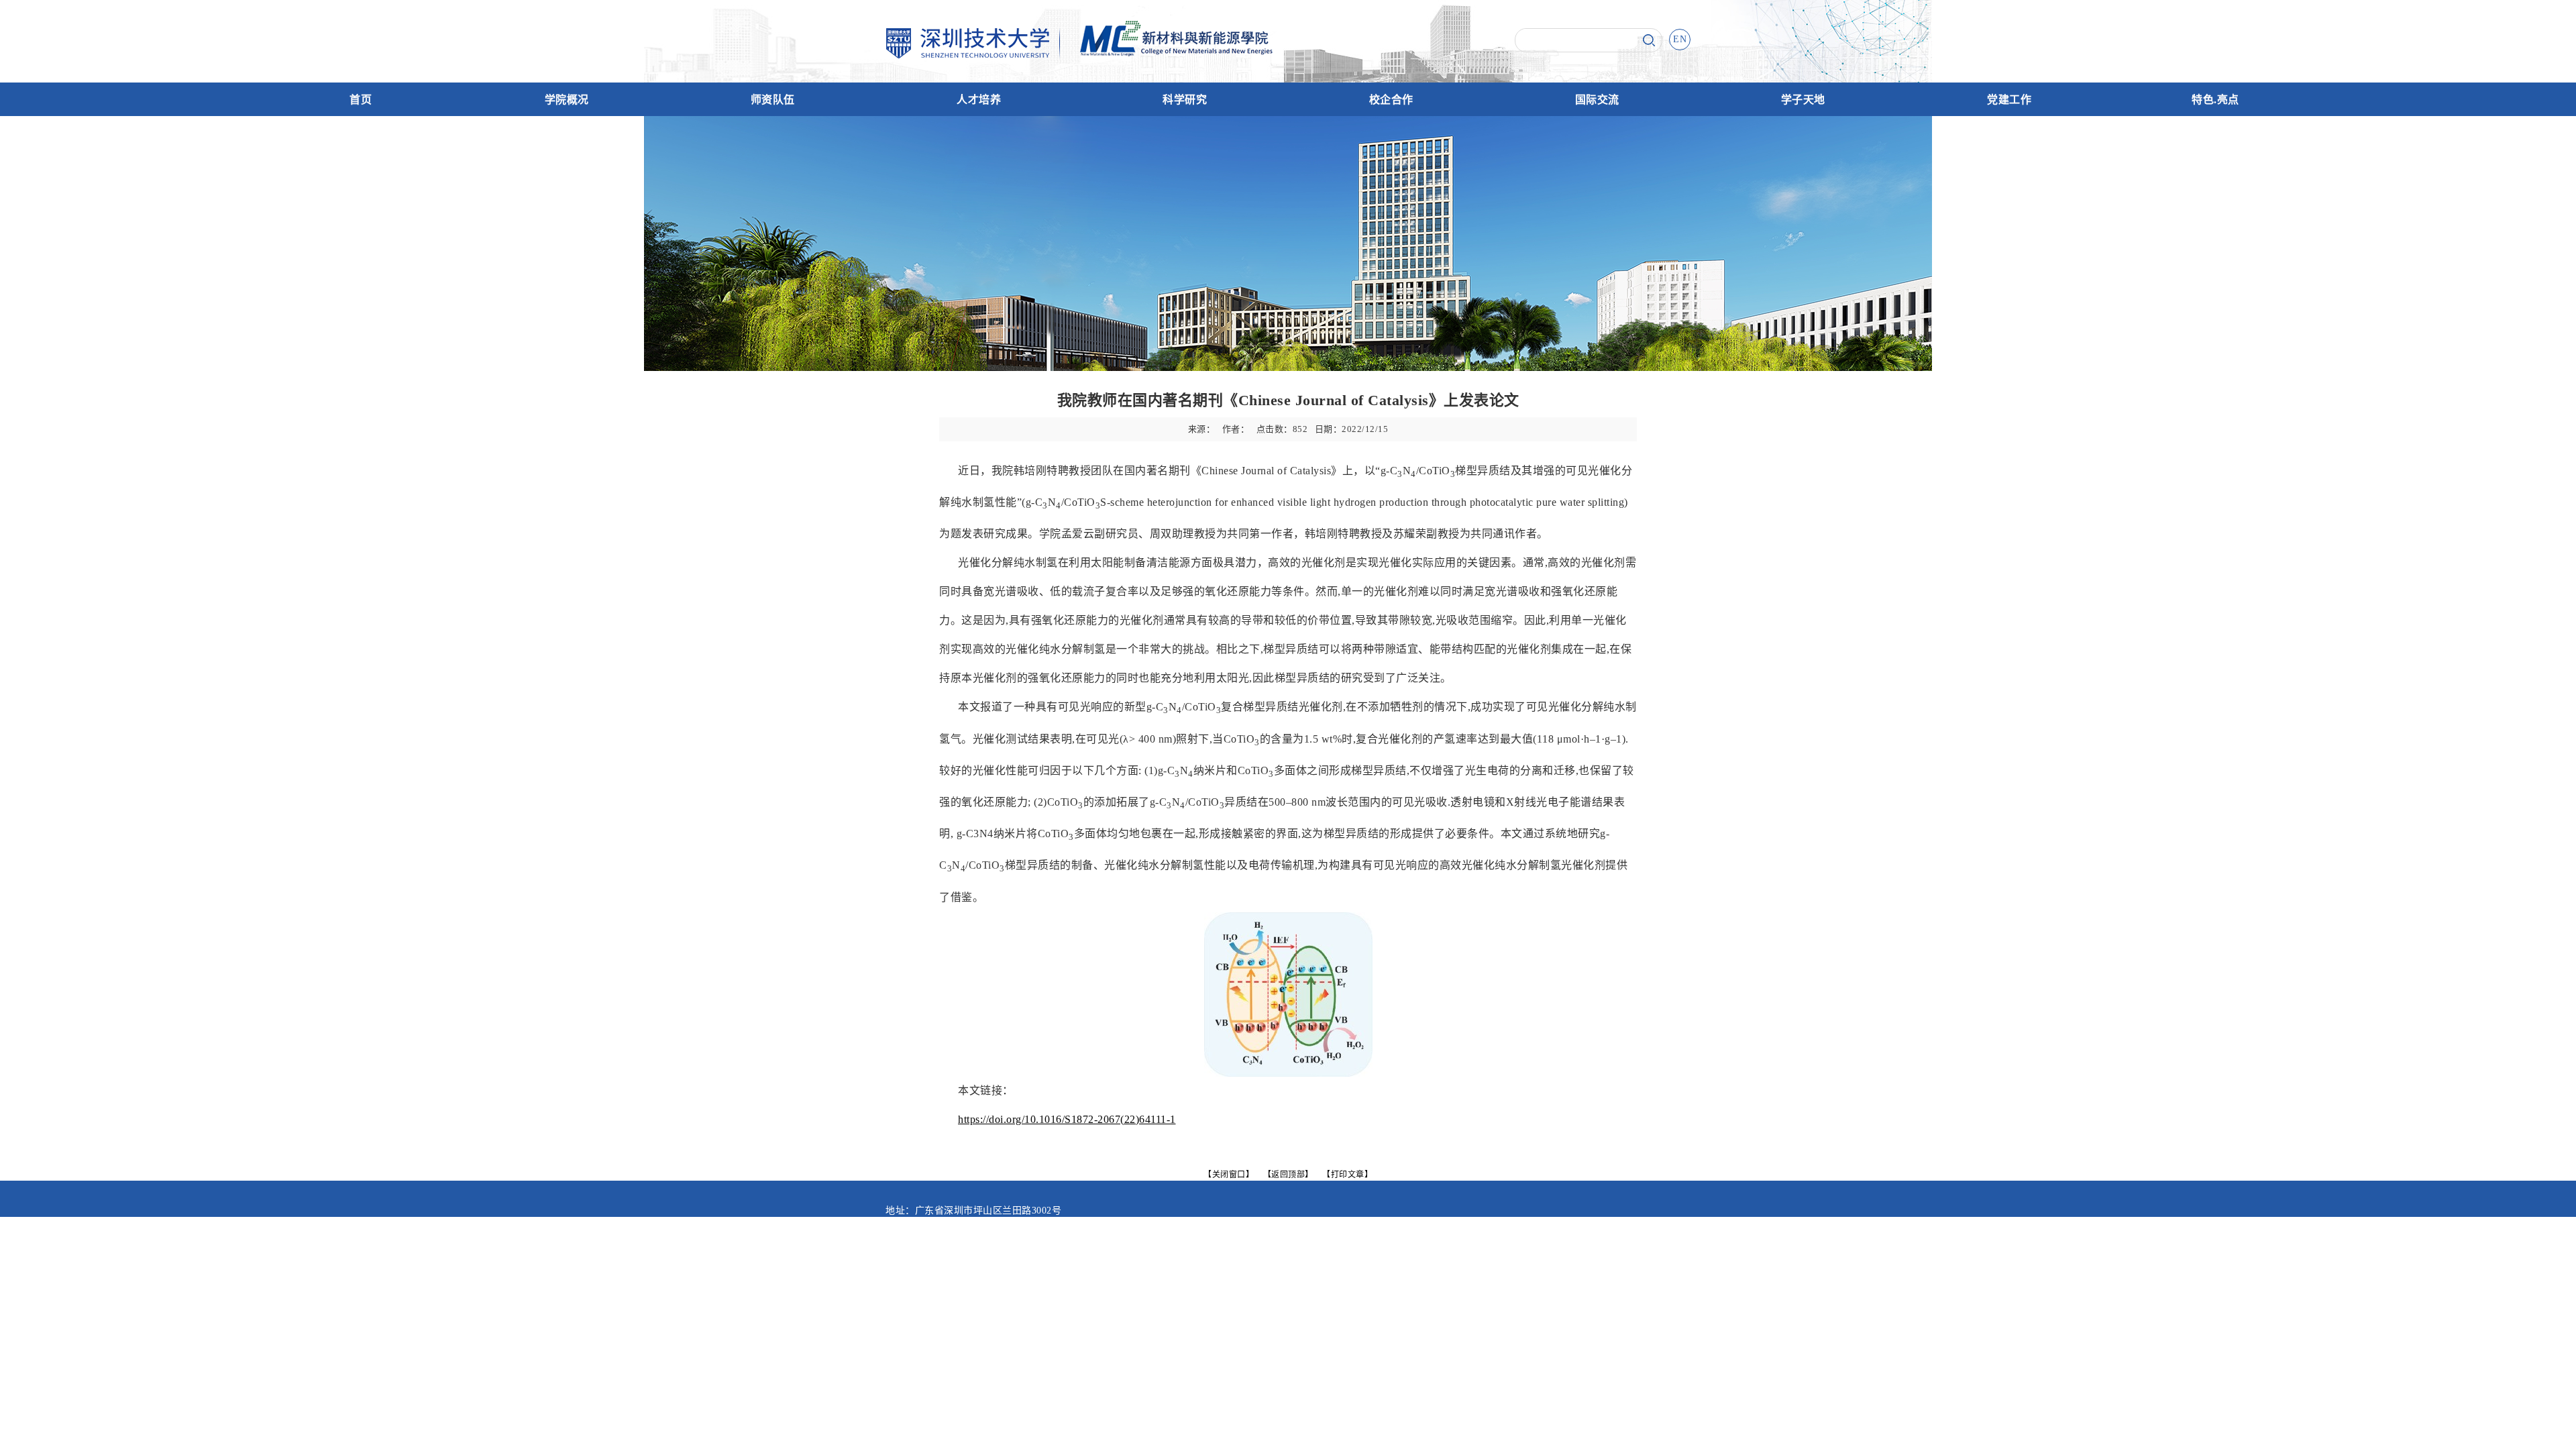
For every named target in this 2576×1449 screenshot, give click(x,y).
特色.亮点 (2215, 100)
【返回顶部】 (1288, 1174)
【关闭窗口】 (1229, 1174)
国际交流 (1597, 100)
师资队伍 (773, 100)
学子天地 (1803, 100)
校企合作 (1391, 100)
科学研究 (1185, 100)
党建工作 (2009, 100)
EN (1680, 39)
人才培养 (979, 100)
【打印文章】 (1347, 1174)
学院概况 (567, 100)
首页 (361, 100)
